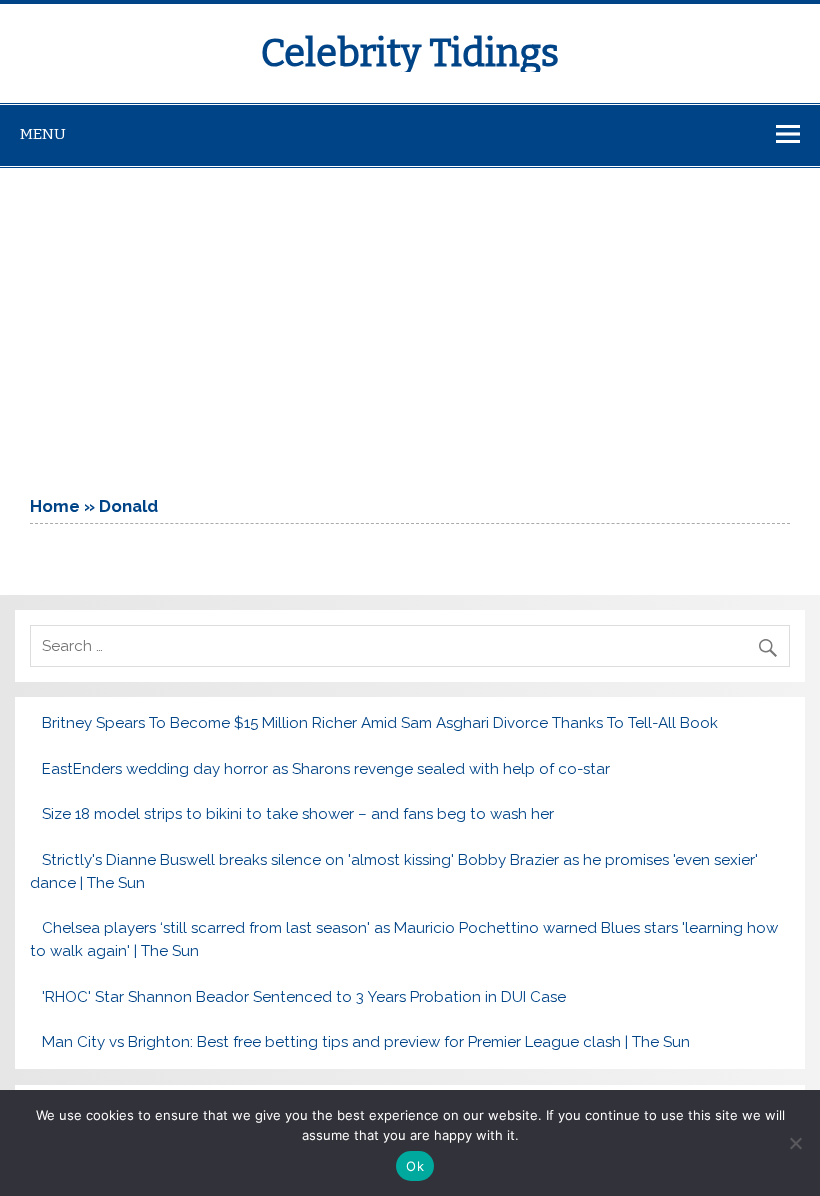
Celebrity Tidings (410, 53)
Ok (415, 1166)
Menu (43, 134)
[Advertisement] (410, 318)
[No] (795, 1143)
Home (55, 506)
